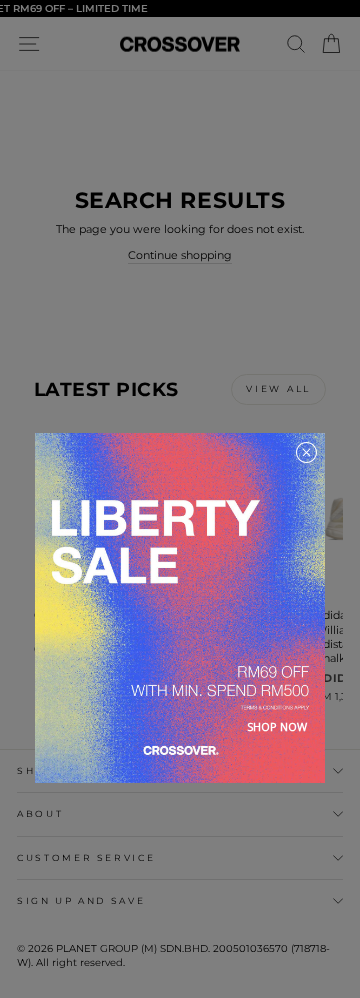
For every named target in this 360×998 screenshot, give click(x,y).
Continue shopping (180, 255)
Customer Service (86, 857)
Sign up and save (81, 900)
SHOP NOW (277, 726)
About (40, 813)
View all (278, 388)
